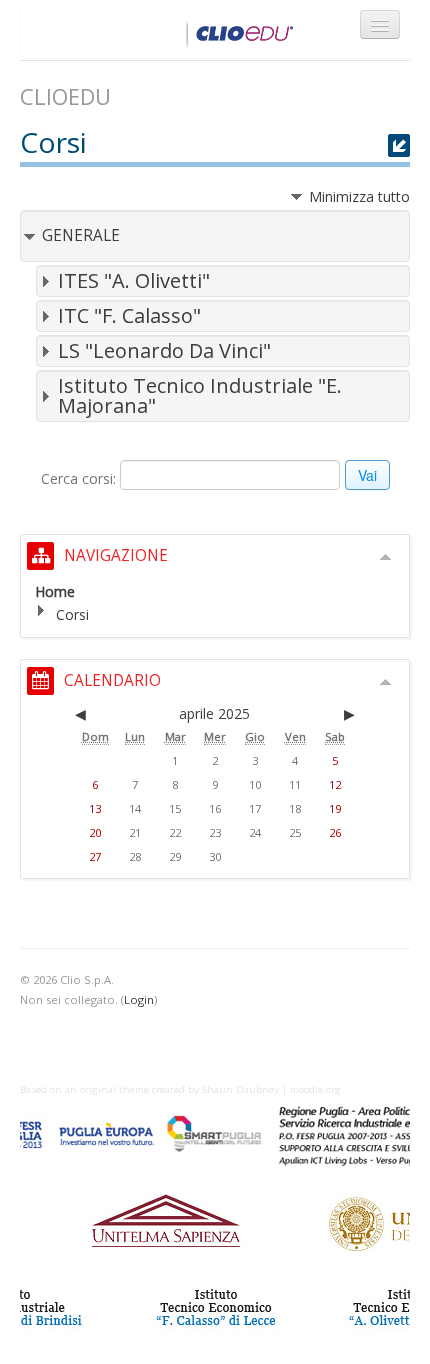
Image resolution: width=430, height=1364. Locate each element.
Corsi (72, 614)
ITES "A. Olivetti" (134, 280)
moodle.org (315, 1089)
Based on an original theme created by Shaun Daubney (149, 1089)
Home (55, 591)
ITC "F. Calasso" (129, 315)
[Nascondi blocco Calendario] (386, 682)
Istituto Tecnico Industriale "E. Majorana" (200, 395)
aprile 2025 (214, 713)
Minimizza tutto (359, 196)
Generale (81, 235)
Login (139, 999)
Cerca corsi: (80, 478)
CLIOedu (162, 30)
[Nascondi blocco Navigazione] (386, 557)
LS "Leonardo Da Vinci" (164, 350)
